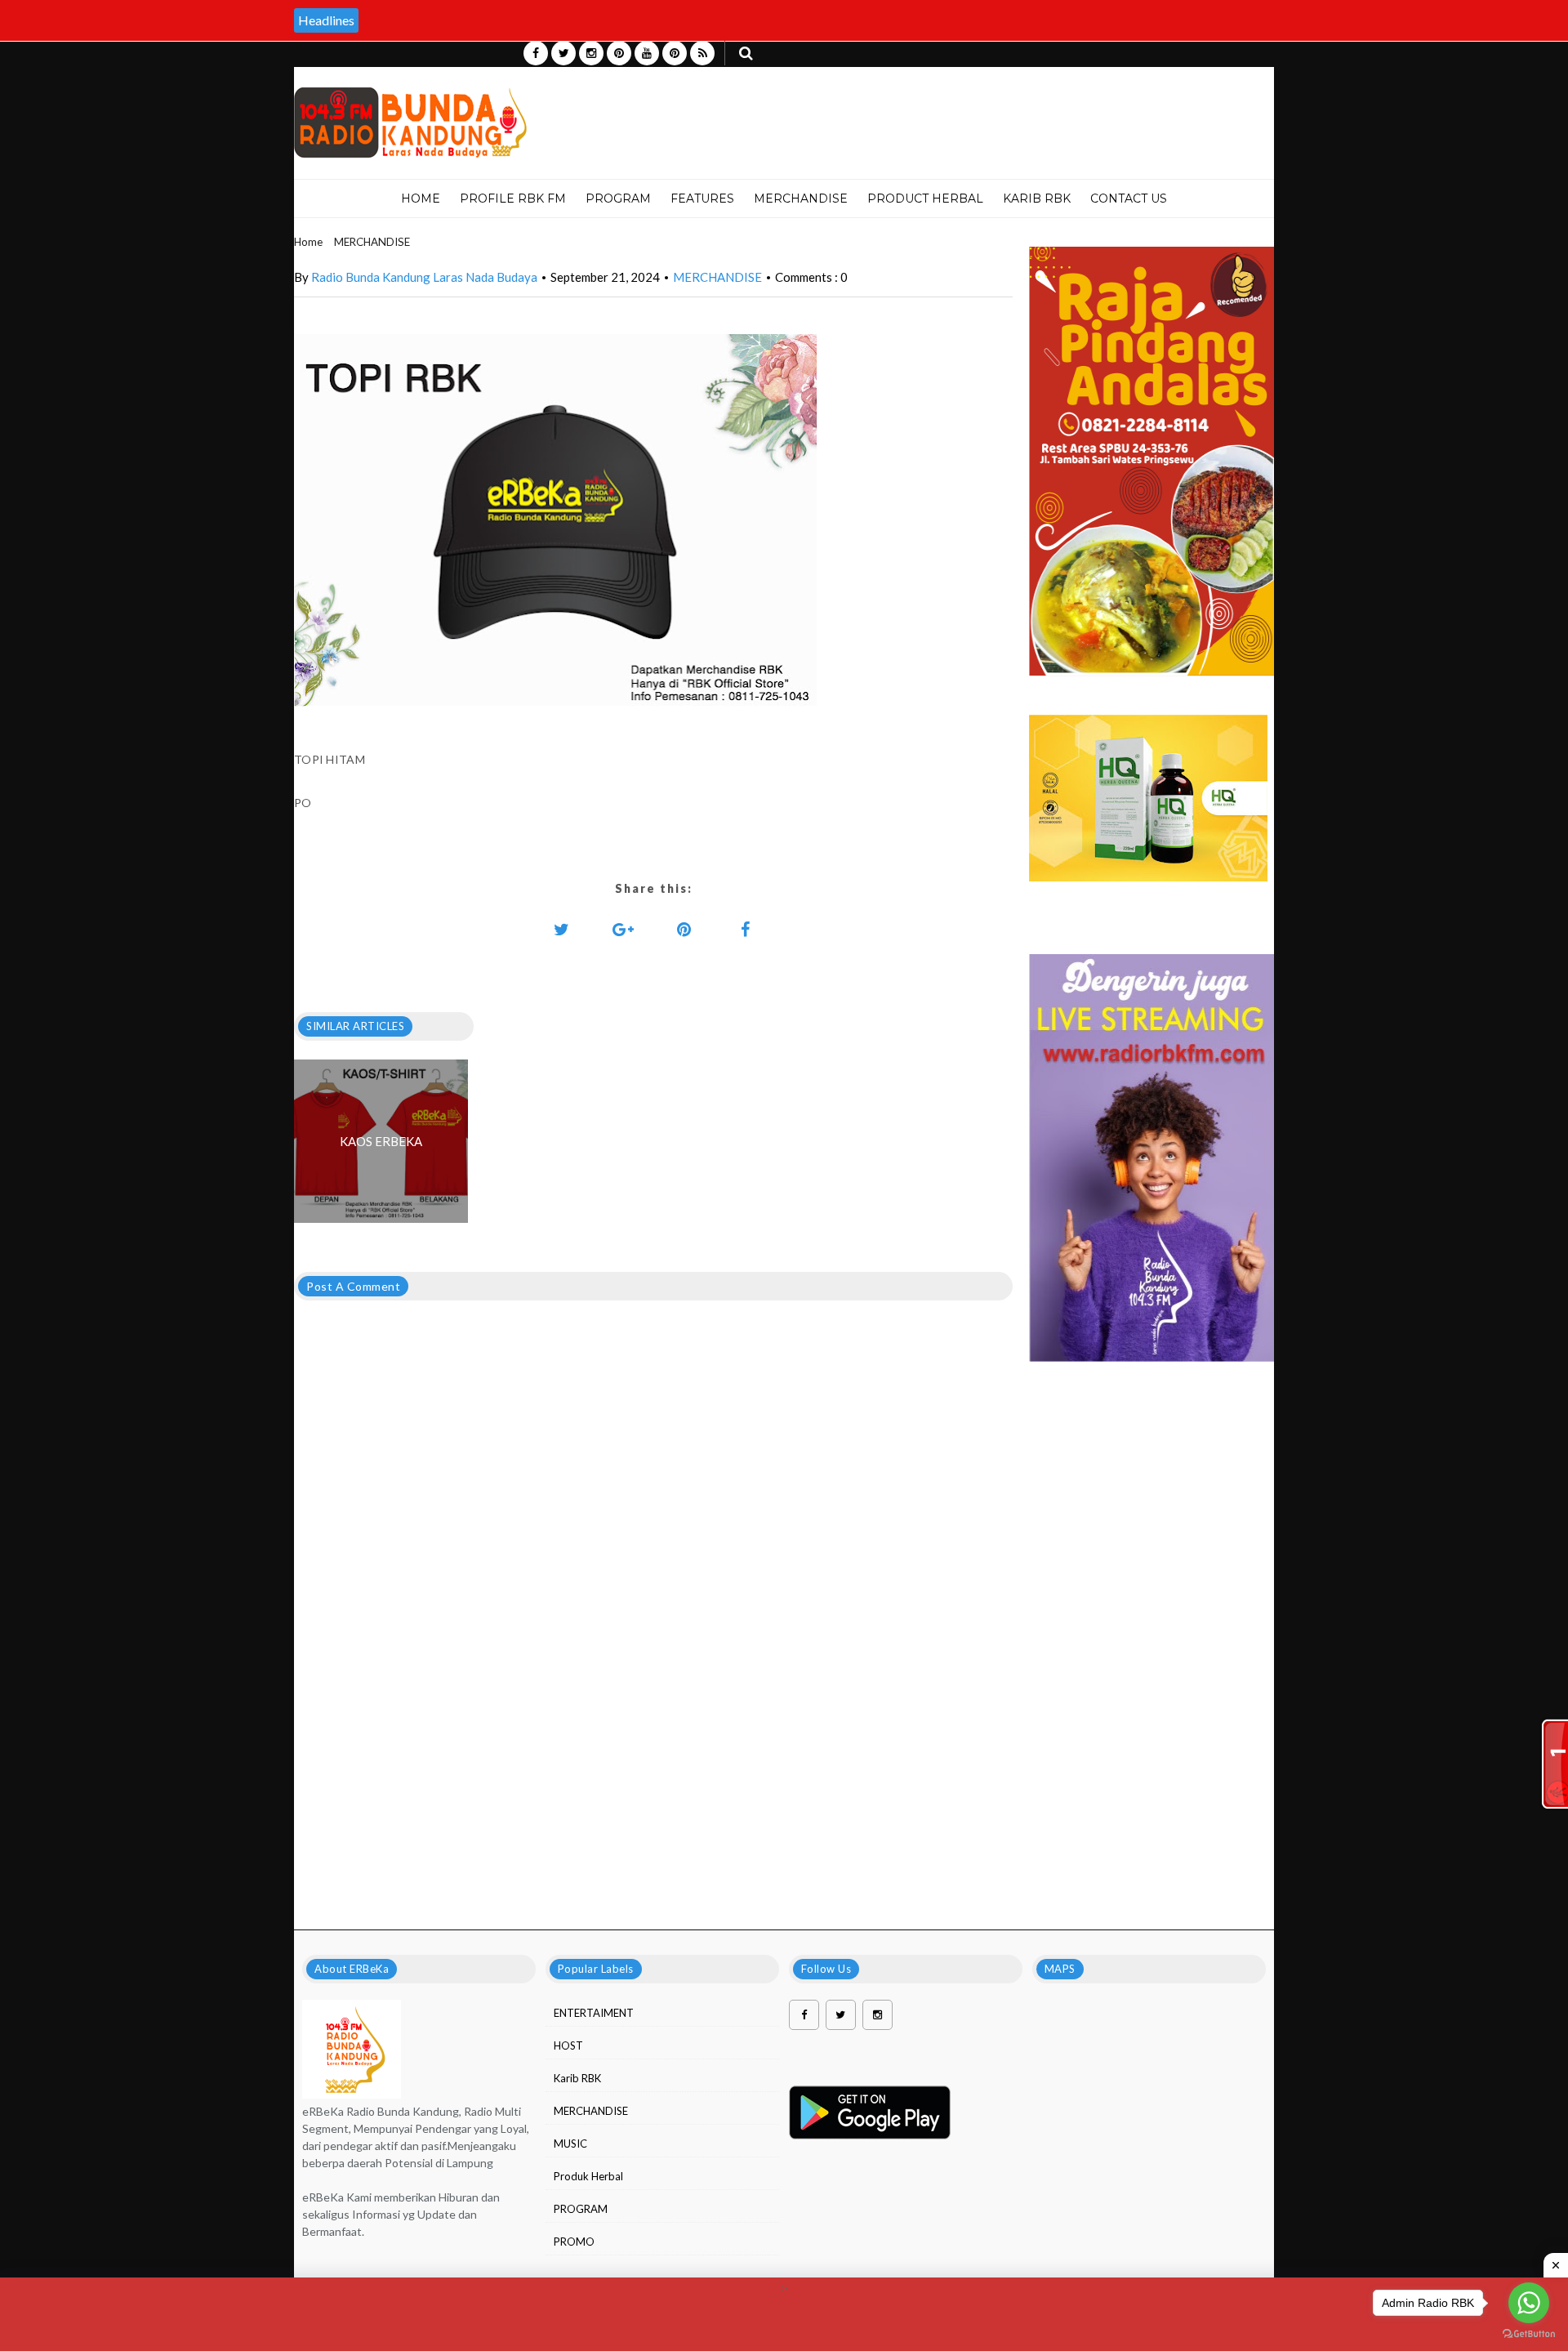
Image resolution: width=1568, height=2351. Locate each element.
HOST (568, 2045)
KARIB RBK (1037, 199)
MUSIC (570, 2144)
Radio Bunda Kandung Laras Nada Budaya (424, 277)
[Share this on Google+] (623, 929)
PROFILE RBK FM (513, 199)
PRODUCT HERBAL (925, 199)
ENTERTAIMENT (594, 2013)
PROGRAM (618, 199)
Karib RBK (577, 2078)
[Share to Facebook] (746, 929)
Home (421, 199)
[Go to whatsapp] (1529, 2303)
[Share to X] (562, 929)
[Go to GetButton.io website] (1529, 2334)
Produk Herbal (588, 2176)
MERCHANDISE (801, 199)
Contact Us (1129, 199)
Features (702, 199)
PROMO (574, 2242)
